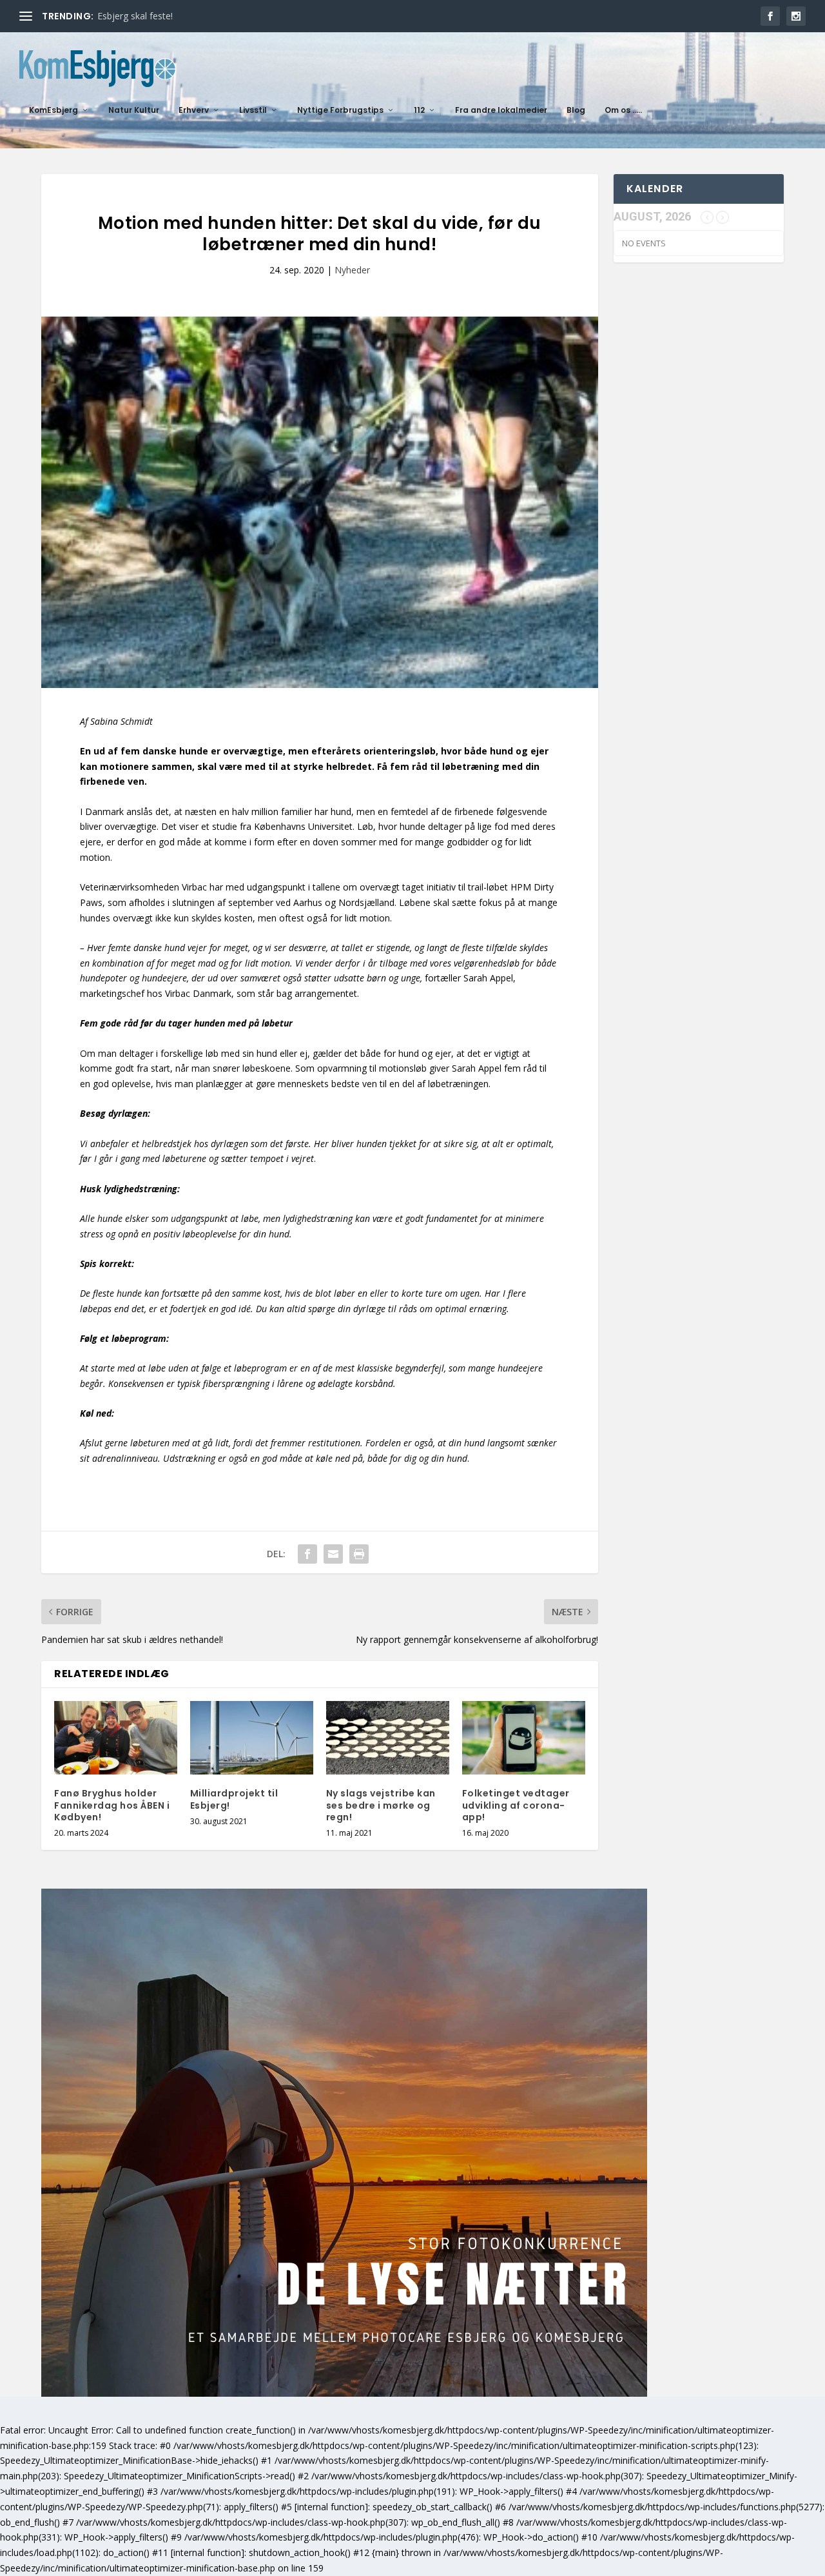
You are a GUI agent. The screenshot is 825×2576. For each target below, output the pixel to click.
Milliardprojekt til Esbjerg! (234, 1799)
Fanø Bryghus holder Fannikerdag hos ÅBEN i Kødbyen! (112, 1805)
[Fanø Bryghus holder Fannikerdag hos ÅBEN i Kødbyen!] (116, 1738)
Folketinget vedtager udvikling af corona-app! (516, 1805)
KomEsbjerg (53, 110)
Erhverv (194, 110)
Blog (576, 110)
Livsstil (253, 110)
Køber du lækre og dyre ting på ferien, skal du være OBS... (218, 16)
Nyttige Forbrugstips (340, 110)
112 (419, 110)
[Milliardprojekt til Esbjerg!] (252, 1738)
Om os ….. (623, 110)
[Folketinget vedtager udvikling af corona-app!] (524, 1738)
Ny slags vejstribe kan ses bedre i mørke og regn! (381, 1805)
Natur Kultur (134, 110)
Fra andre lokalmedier (501, 110)
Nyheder (352, 270)
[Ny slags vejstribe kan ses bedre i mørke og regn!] (388, 1738)
